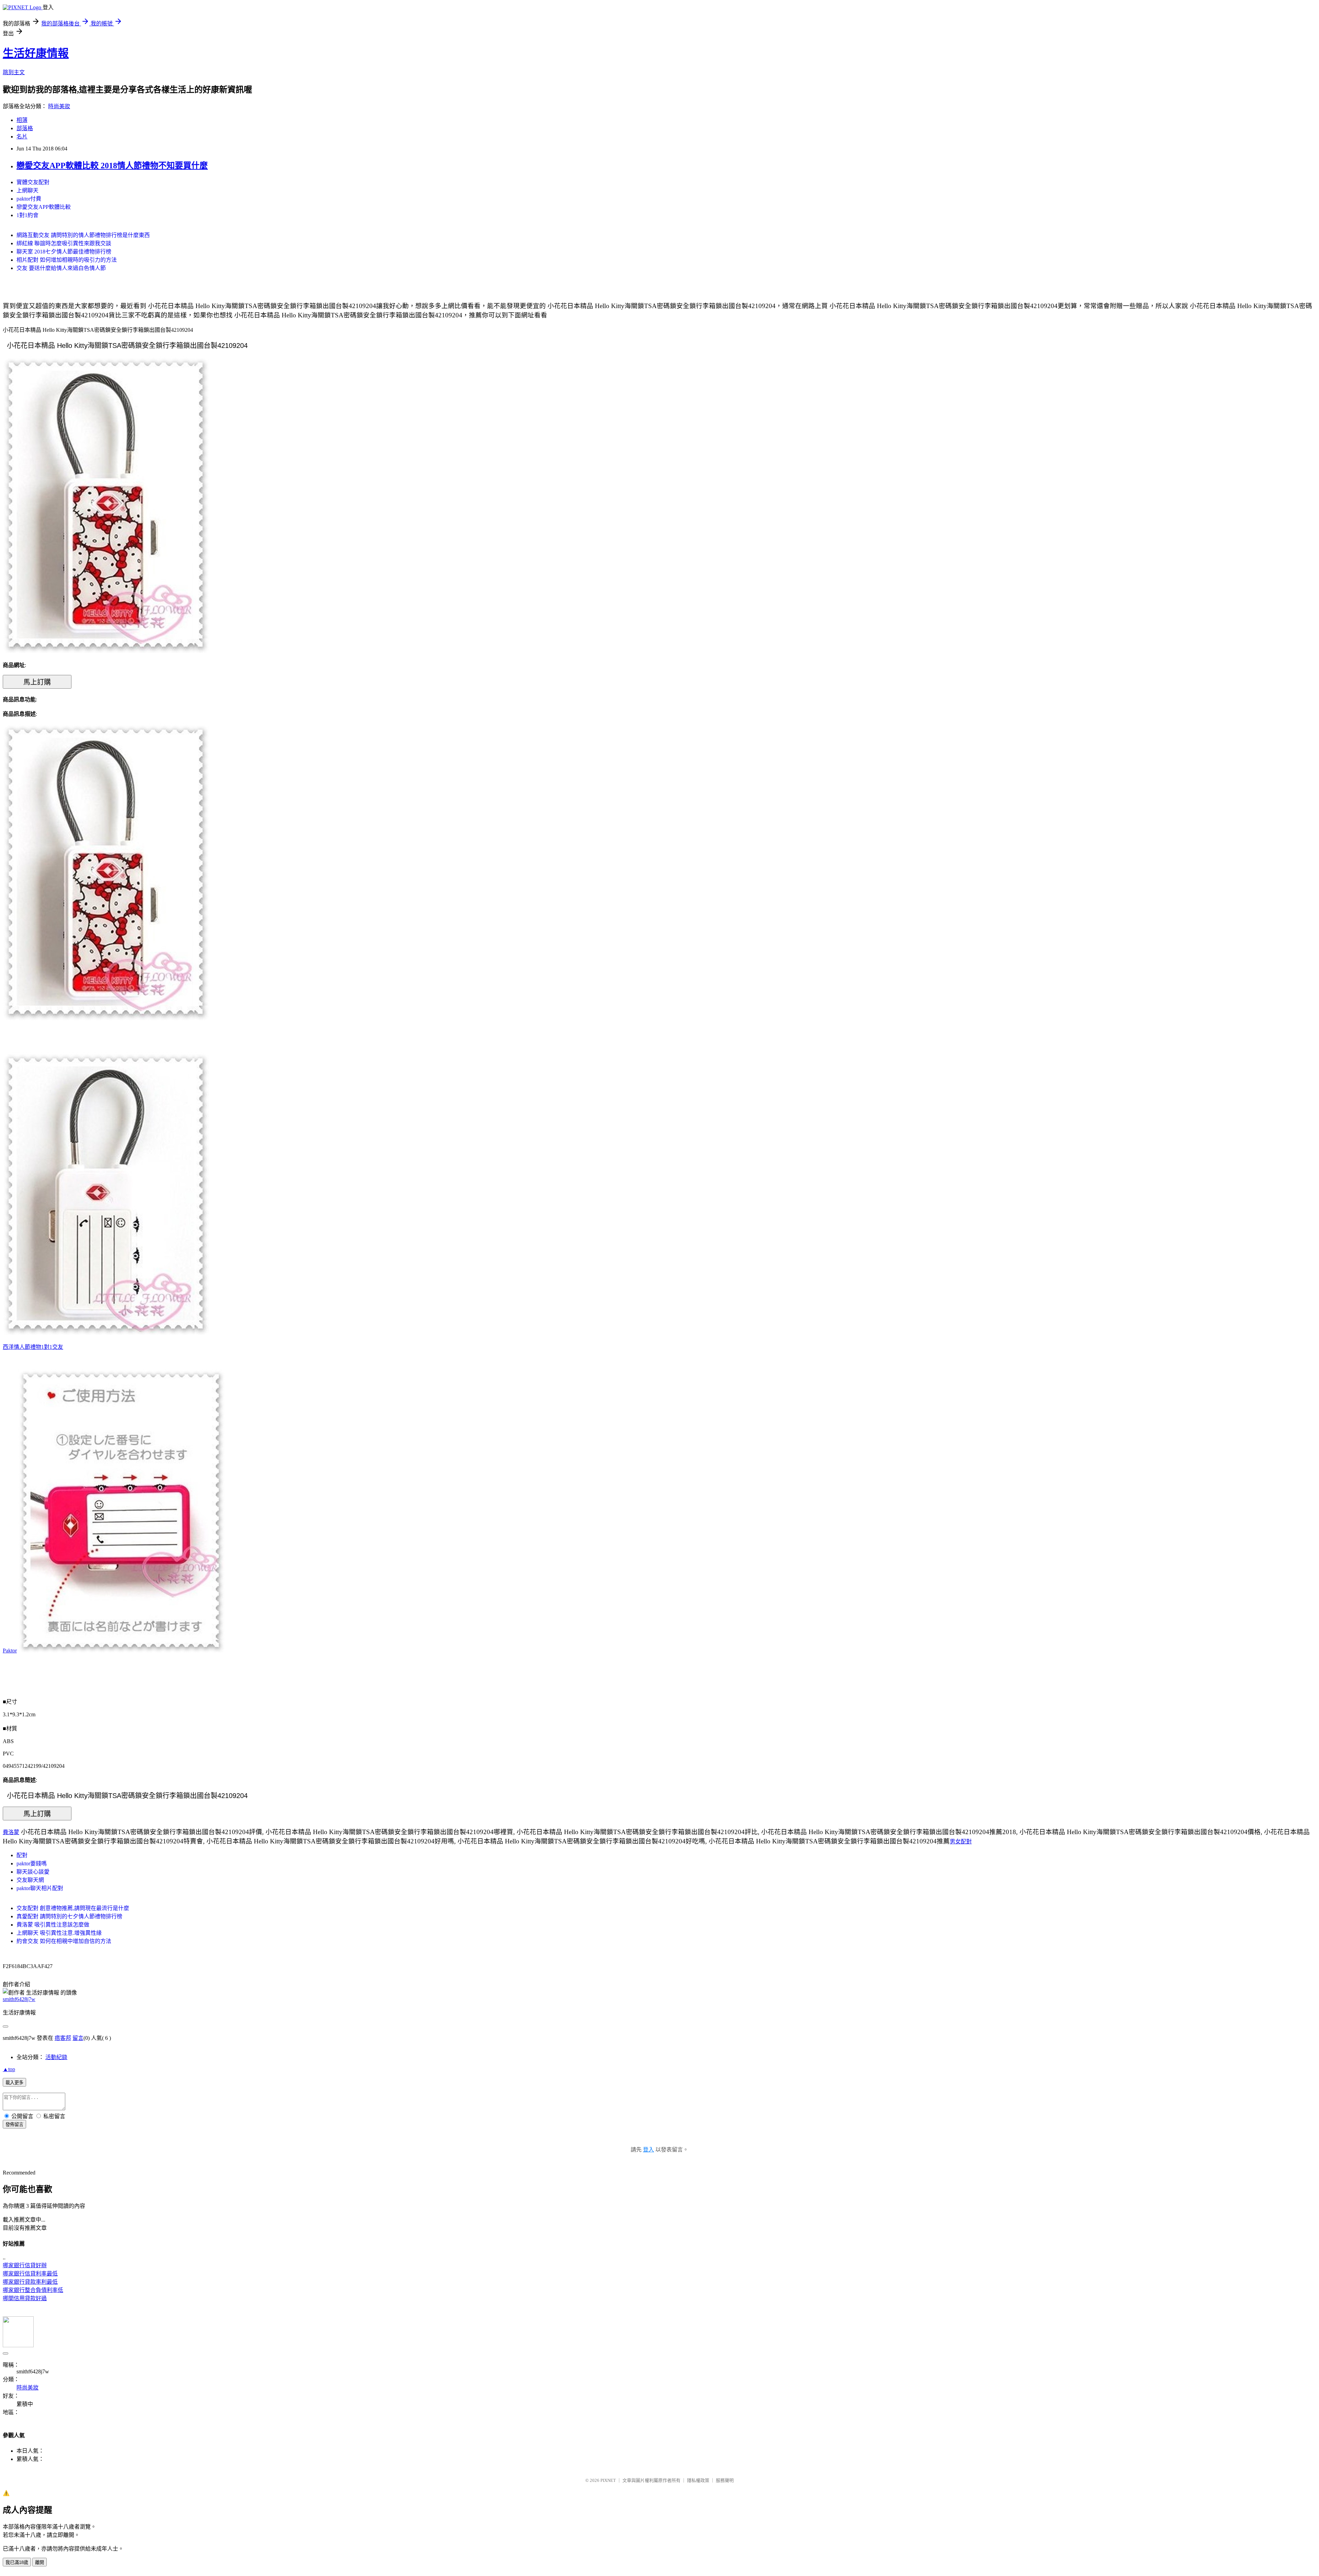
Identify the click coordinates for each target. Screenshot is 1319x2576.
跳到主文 (14, 72)
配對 (22, 1855)
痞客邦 (63, 2038)
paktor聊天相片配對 (40, 1888)
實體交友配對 (33, 182)
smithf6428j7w (19, 1999)
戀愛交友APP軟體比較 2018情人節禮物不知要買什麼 (112, 166)
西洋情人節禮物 (22, 1347)
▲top (9, 2069)
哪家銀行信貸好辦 (25, 2265)
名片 (22, 137)
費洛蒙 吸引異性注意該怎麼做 (53, 1925)
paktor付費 (29, 199)
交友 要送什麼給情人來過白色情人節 (61, 268)
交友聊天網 (30, 1880)
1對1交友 (52, 1347)
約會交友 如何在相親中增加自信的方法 (64, 1941)
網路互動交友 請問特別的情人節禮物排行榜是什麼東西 (83, 235)
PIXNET (608, 2480)
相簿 (22, 120)
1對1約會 (27, 215)
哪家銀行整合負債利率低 (33, 2290)
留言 (78, 2038)
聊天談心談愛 (33, 1872)
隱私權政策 (698, 2480)
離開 (40, 2562)
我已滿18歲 (17, 2562)
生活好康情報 (36, 53)
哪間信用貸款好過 (25, 2298)
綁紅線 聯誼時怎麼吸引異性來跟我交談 (64, 243)
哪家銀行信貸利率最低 (30, 2274)
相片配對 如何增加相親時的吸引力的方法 (67, 260)
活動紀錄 (56, 2057)
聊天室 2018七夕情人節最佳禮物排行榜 (64, 252)
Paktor (10, 1651)
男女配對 (961, 1841)
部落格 (25, 128)
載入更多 (14, 2083)
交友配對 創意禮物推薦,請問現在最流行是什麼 (73, 1908)
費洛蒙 (11, 1832)
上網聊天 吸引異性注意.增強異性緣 (59, 1933)
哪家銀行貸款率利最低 (30, 2282)
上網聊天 (27, 190)
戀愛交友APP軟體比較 (44, 207)
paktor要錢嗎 (32, 1863)
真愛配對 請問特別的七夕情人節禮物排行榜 (69, 1916)
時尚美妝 (59, 106)
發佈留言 (14, 2125)
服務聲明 (725, 2480)
